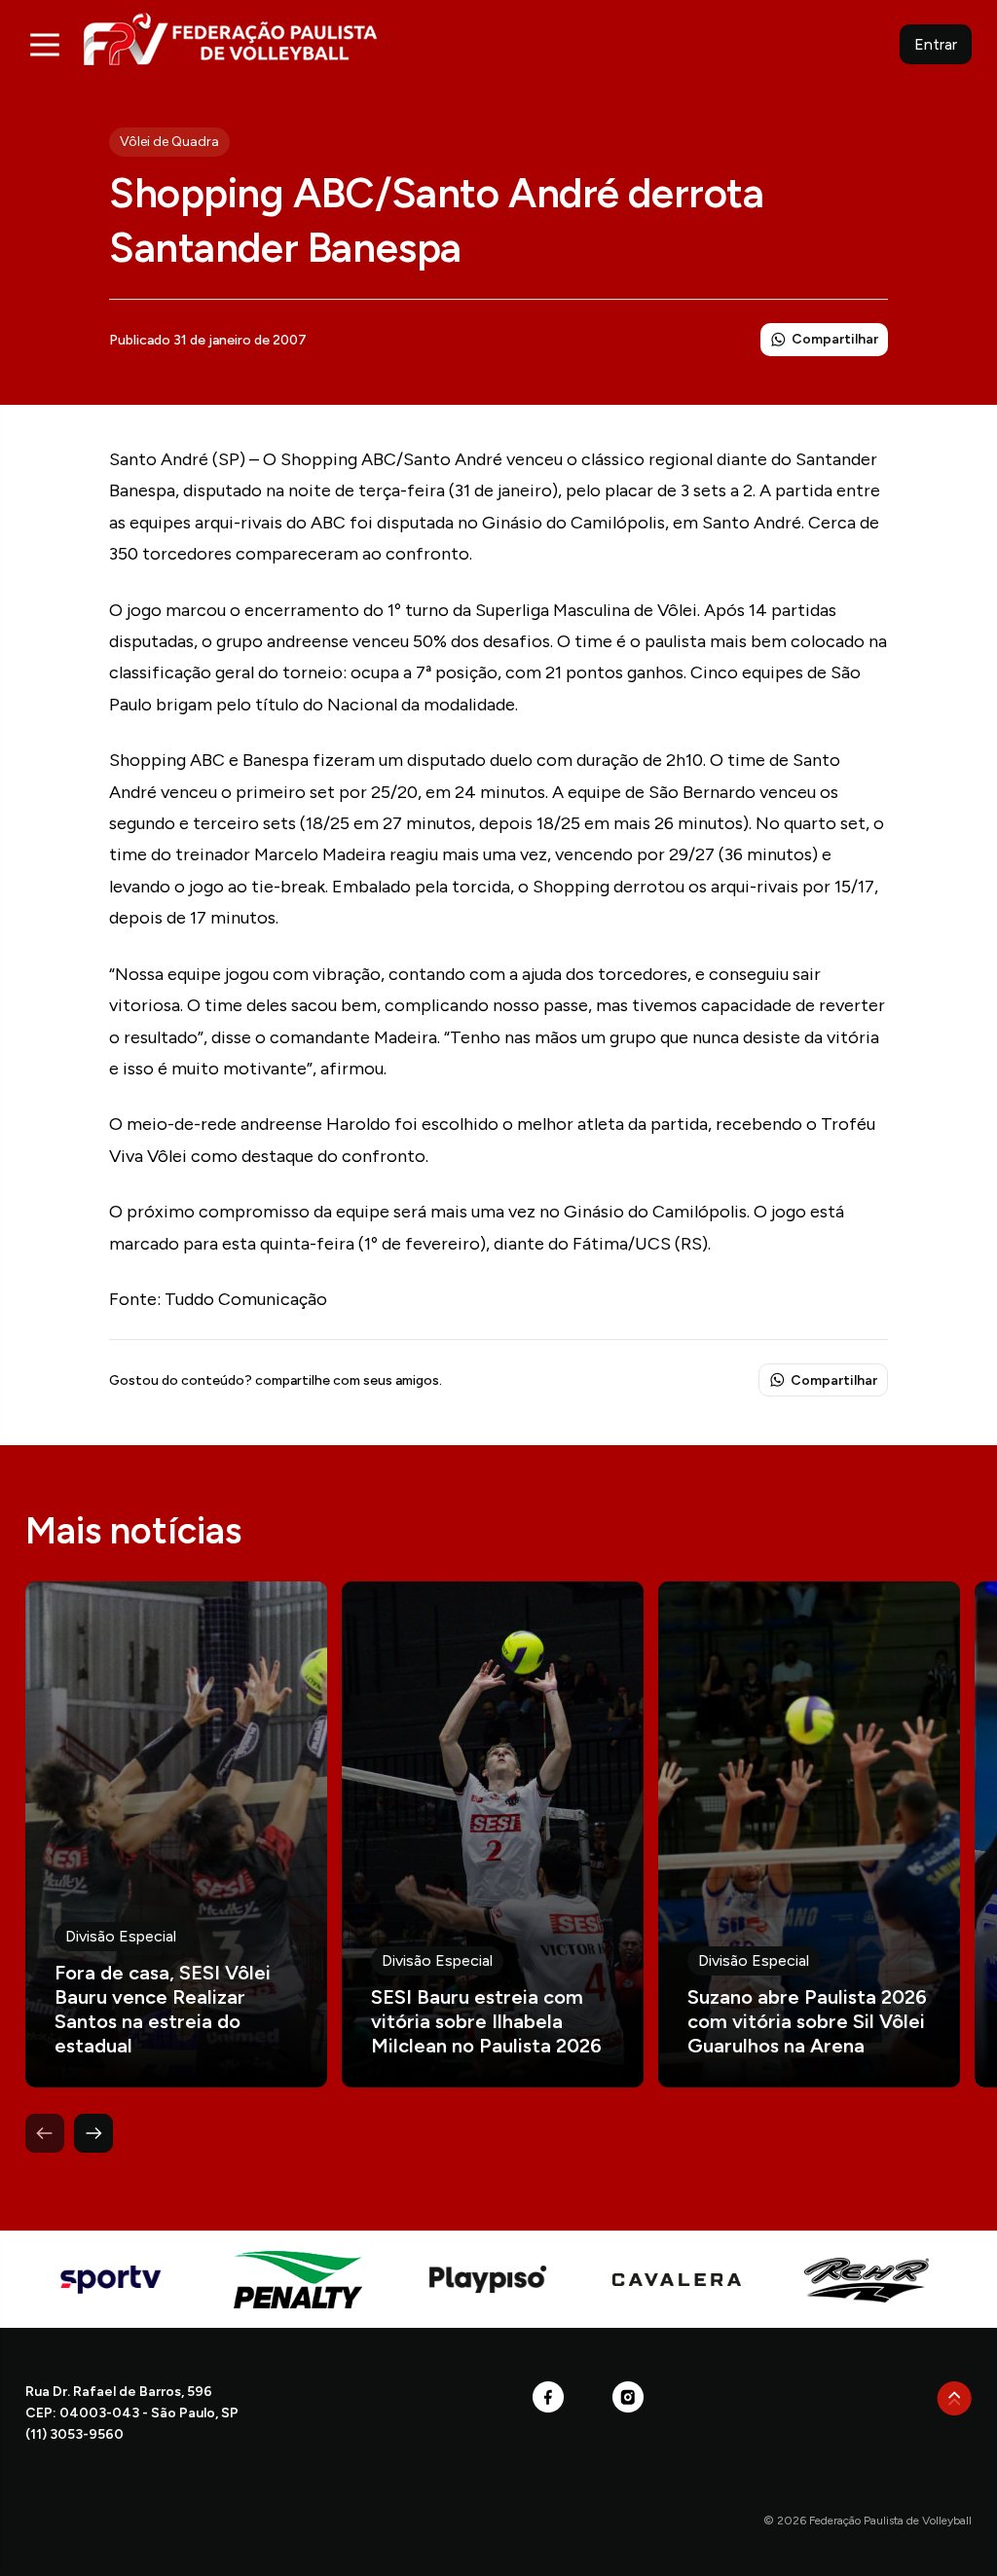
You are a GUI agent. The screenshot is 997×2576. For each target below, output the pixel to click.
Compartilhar (835, 339)
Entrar (936, 44)
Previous (45, 2133)
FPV (230, 38)
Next (93, 2133)
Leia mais (176, 1834)
